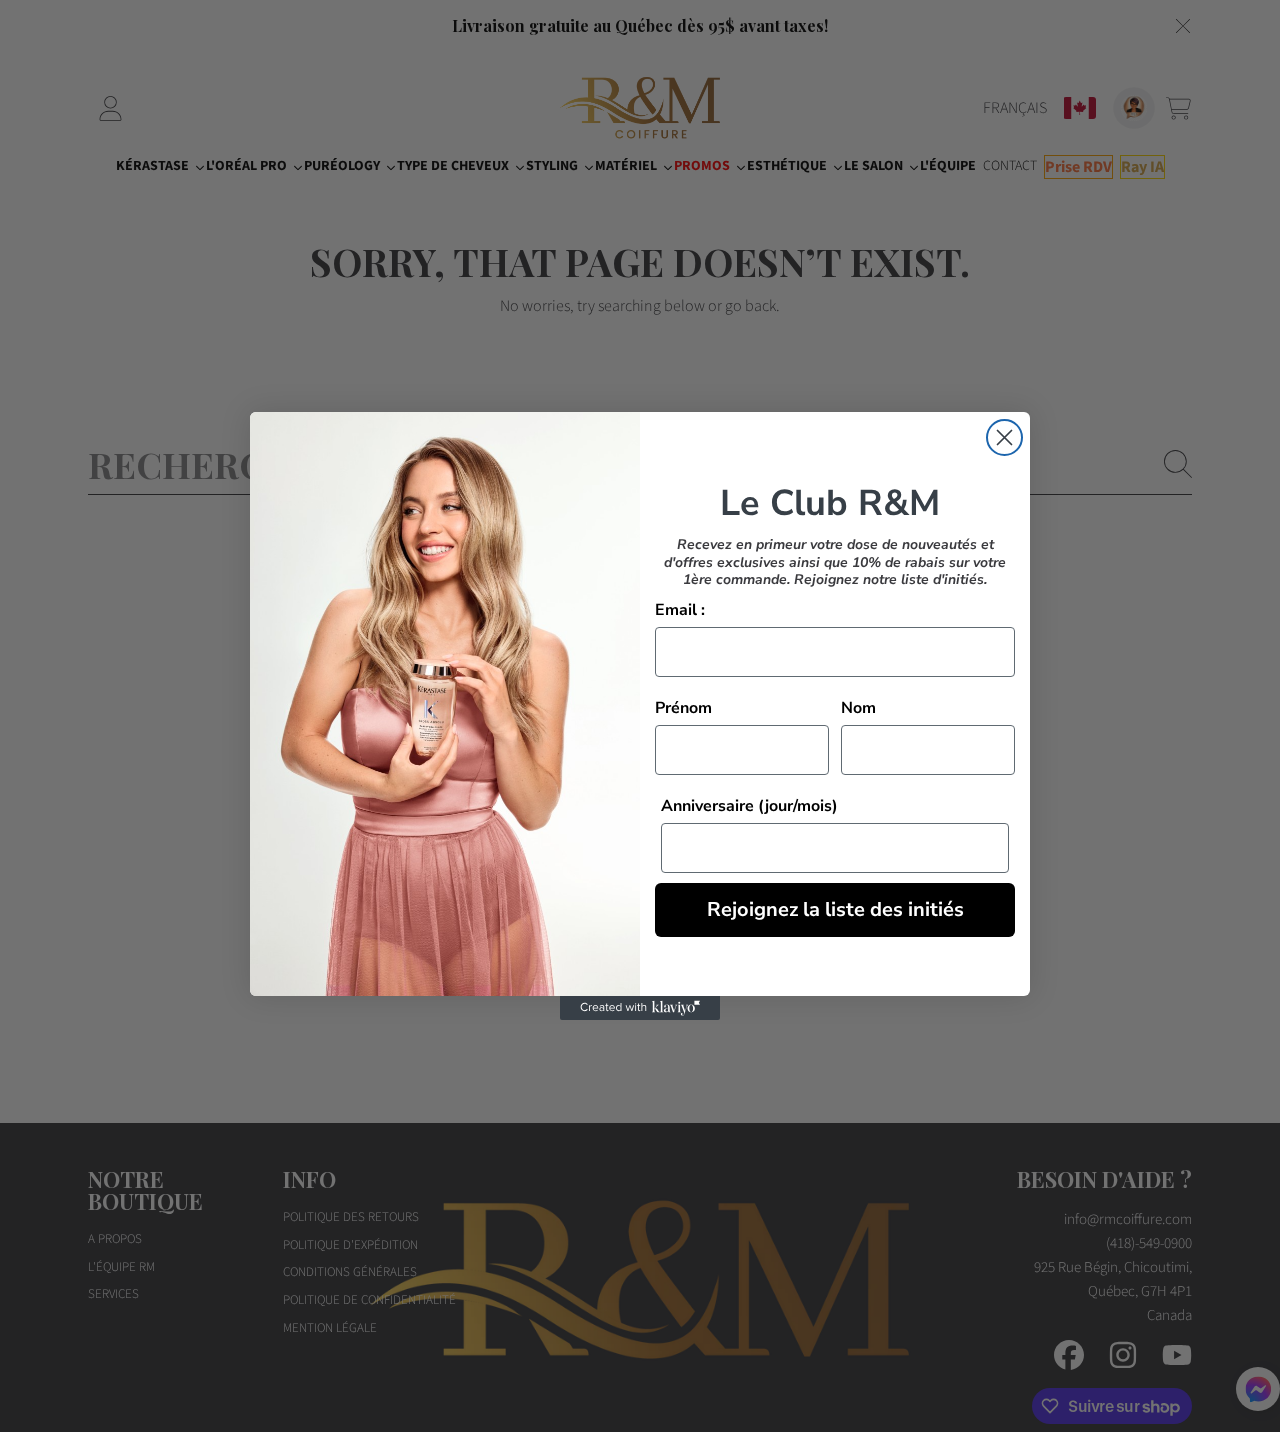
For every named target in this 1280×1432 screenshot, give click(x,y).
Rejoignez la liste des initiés (835, 909)
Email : (680, 610)
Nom (858, 708)
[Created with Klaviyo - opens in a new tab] (640, 1008)
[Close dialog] (1004, 437)
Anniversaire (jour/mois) (749, 806)
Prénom (683, 708)
